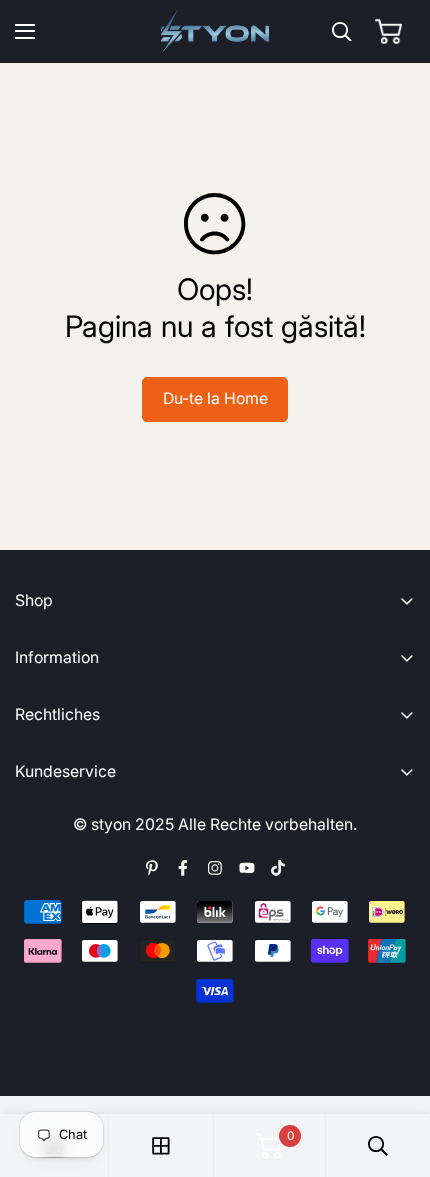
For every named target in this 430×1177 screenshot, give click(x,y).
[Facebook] (183, 868)
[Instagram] (215, 868)
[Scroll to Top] (395, 1072)
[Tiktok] (278, 868)
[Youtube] (247, 868)
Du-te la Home (215, 398)
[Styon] (215, 31)
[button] (388, 31)
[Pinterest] (152, 868)
